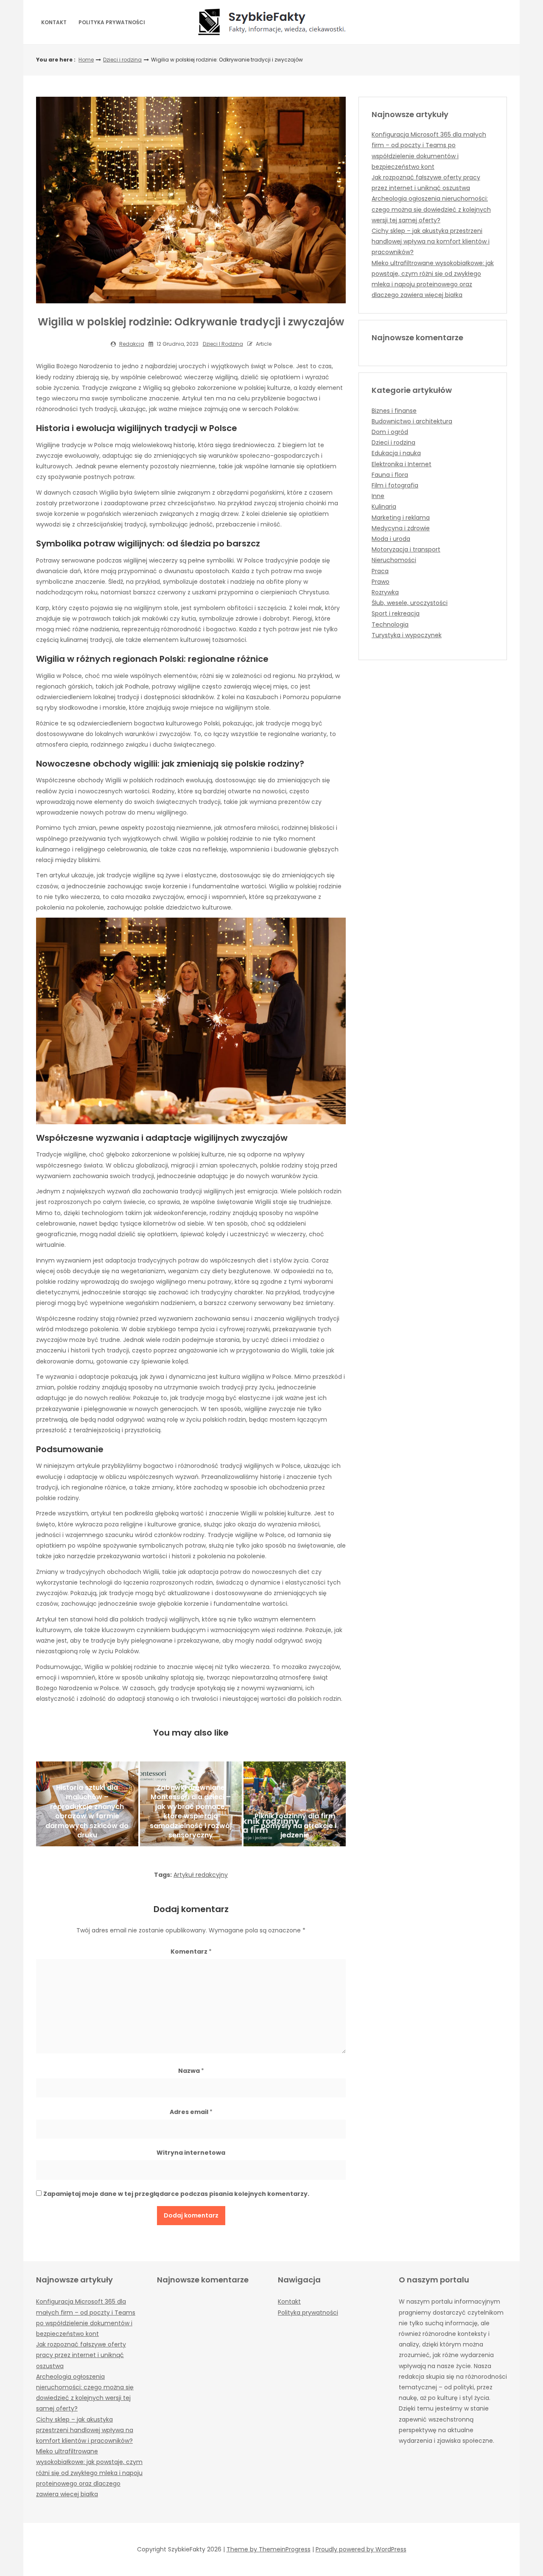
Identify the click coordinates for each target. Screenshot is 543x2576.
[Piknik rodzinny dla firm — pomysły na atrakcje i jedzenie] (295, 1804)
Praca (380, 571)
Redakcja (132, 344)
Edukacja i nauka (396, 453)
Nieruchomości (394, 560)
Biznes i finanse (394, 411)
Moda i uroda (391, 539)
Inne (378, 496)
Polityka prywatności (112, 22)
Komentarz (191, 1952)
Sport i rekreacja (396, 613)
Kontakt (54, 22)
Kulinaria (384, 507)
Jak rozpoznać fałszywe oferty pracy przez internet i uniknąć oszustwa (81, 2355)
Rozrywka (385, 592)
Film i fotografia (395, 485)
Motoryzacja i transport (406, 549)
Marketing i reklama (401, 518)
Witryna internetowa (191, 2153)
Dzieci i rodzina (122, 60)
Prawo (381, 582)
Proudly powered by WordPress (361, 2549)
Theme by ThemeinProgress (269, 2549)
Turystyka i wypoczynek (407, 635)
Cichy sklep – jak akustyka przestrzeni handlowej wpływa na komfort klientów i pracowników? (431, 241)
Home (86, 60)
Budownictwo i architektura (412, 421)
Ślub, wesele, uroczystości (410, 603)
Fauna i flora (390, 475)
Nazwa (191, 2071)
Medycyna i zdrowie (401, 528)
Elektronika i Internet (402, 464)
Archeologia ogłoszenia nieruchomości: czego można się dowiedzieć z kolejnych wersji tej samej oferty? (431, 209)
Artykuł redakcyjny (201, 1875)
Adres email (191, 2112)
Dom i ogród (390, 432)
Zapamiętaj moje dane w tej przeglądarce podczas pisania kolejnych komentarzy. (176, 2194)
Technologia (390, 624)
